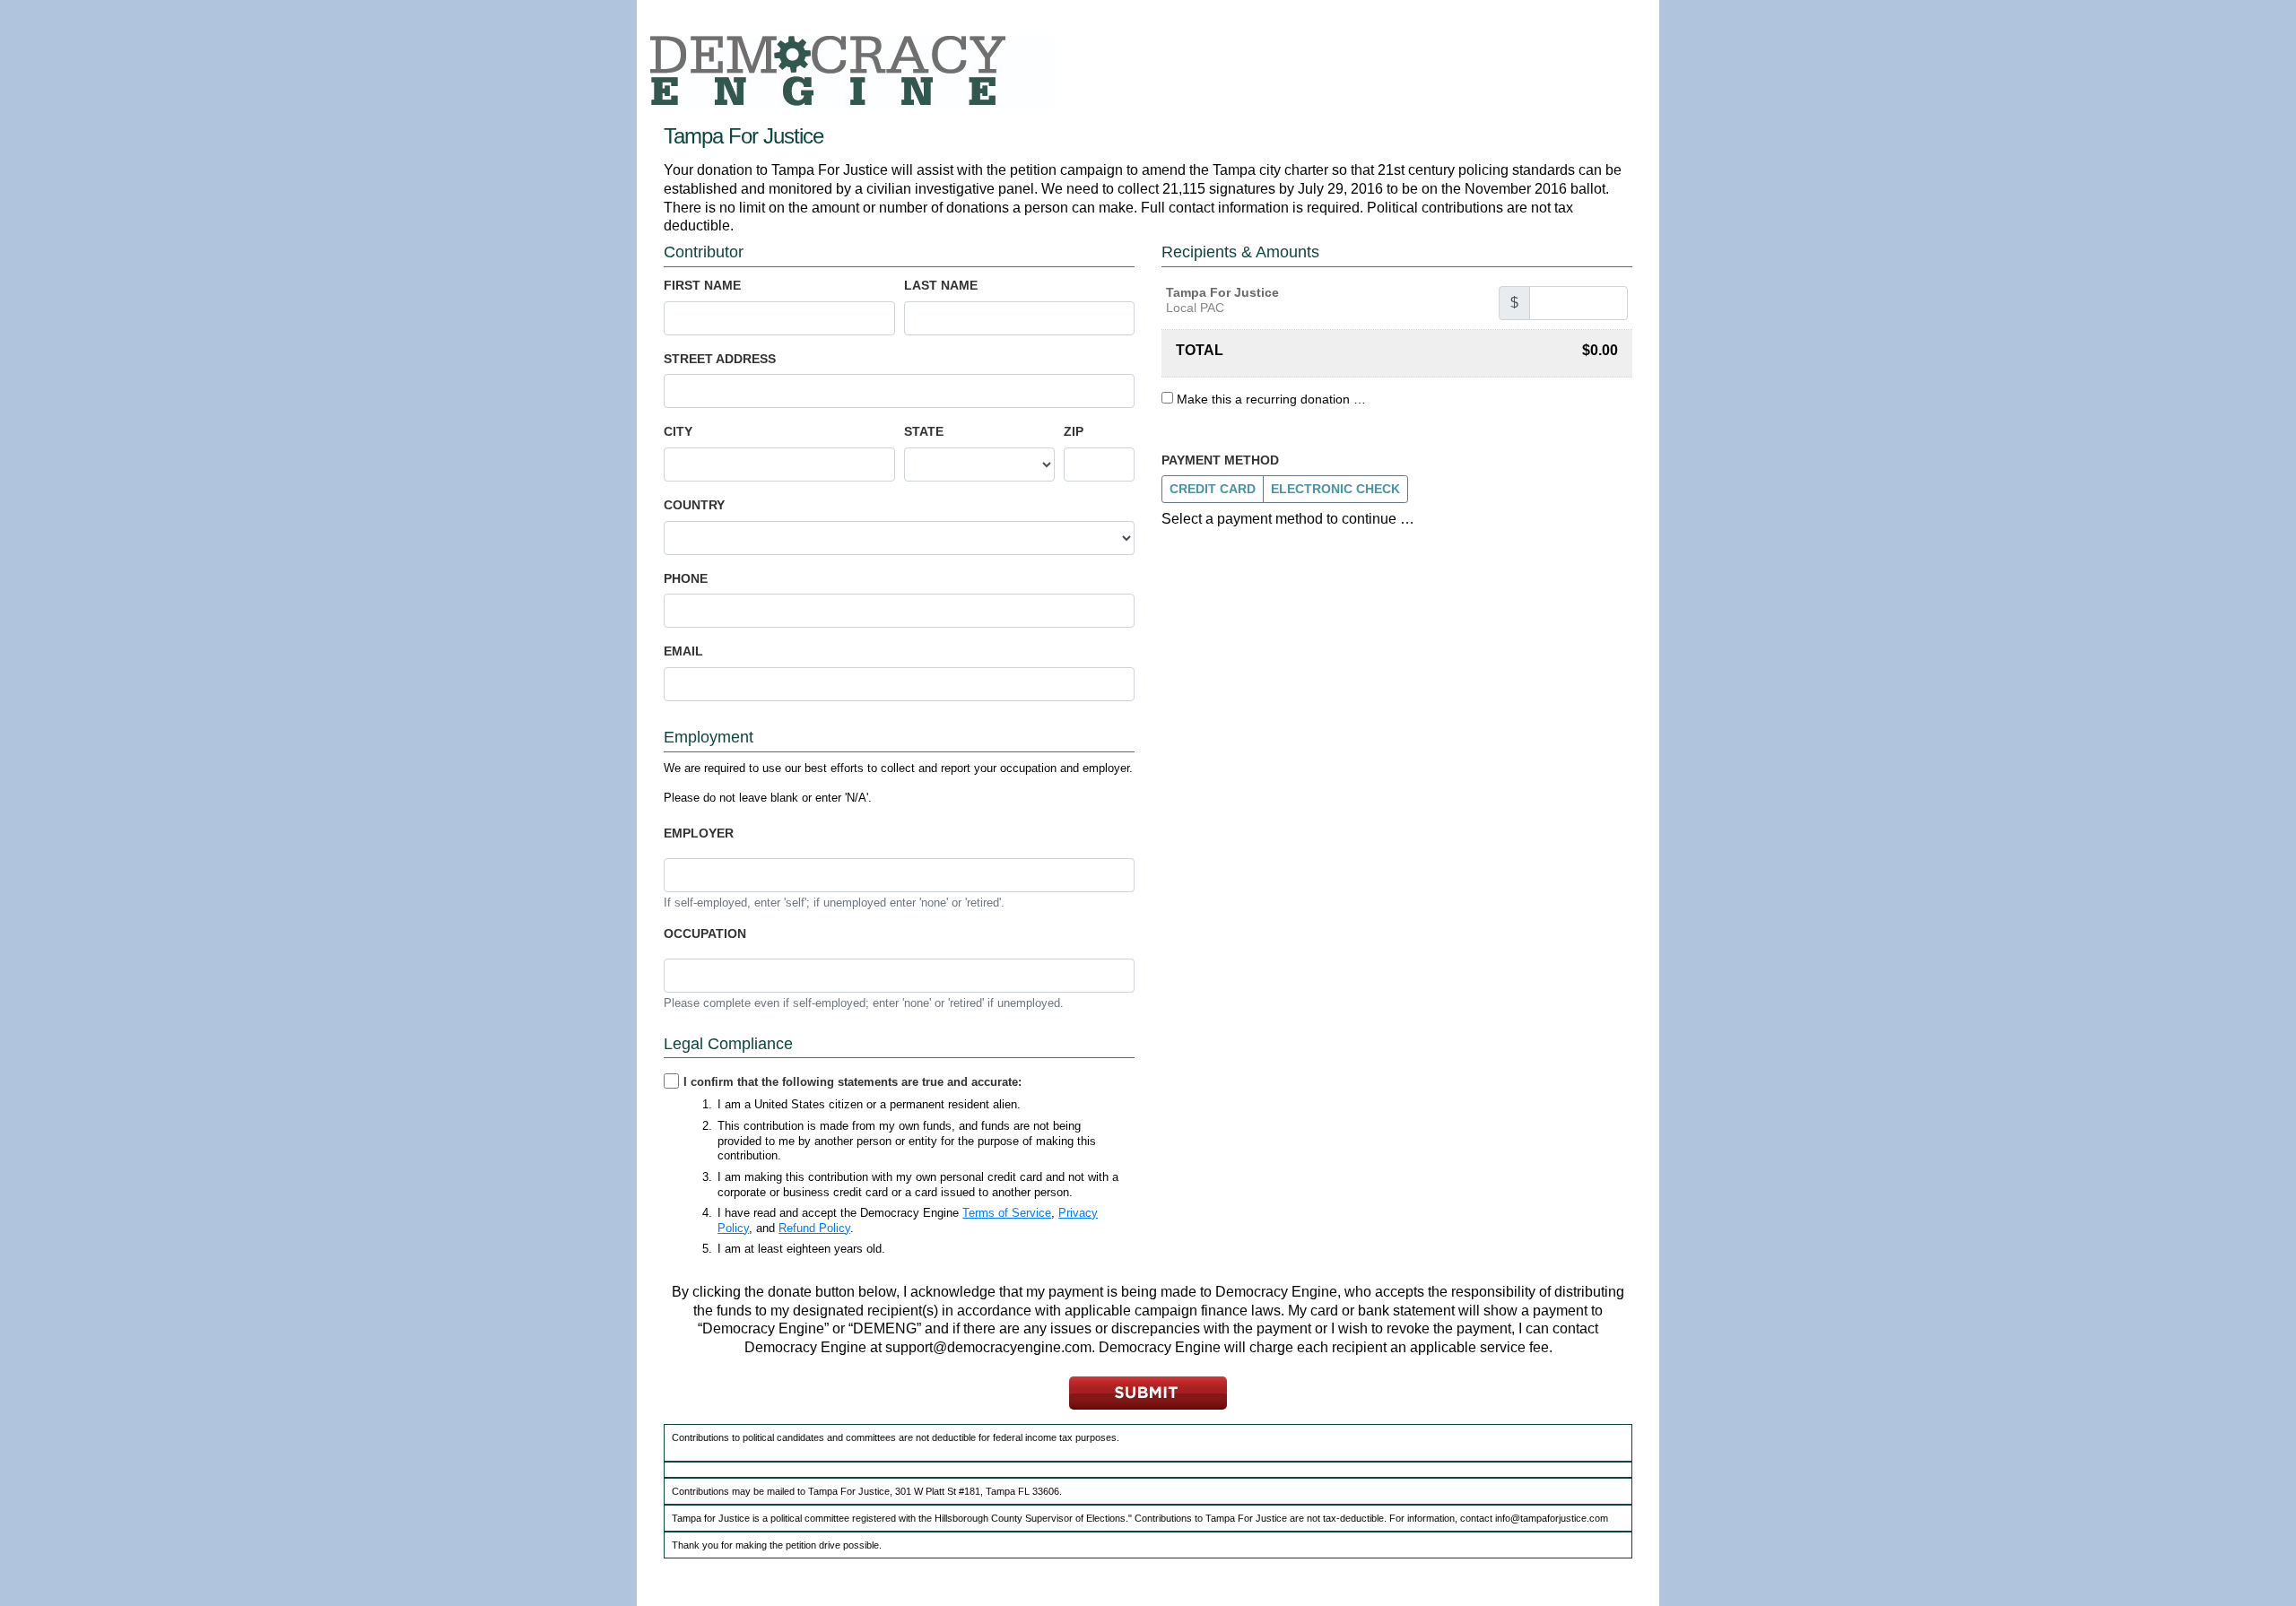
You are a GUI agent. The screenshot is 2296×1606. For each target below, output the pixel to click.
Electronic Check (1335, 489)
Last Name (941, 285)
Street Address (720, 359)
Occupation (705, 933)
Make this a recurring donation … (1271, 399)
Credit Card (1213, 489)
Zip (1074, 431)
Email (683, 651)
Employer (699, 833)
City (678, 431)
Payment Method (1220, 460)
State (924, 431)
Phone (686, 578)
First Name (702, 285)
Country (694, 505)
